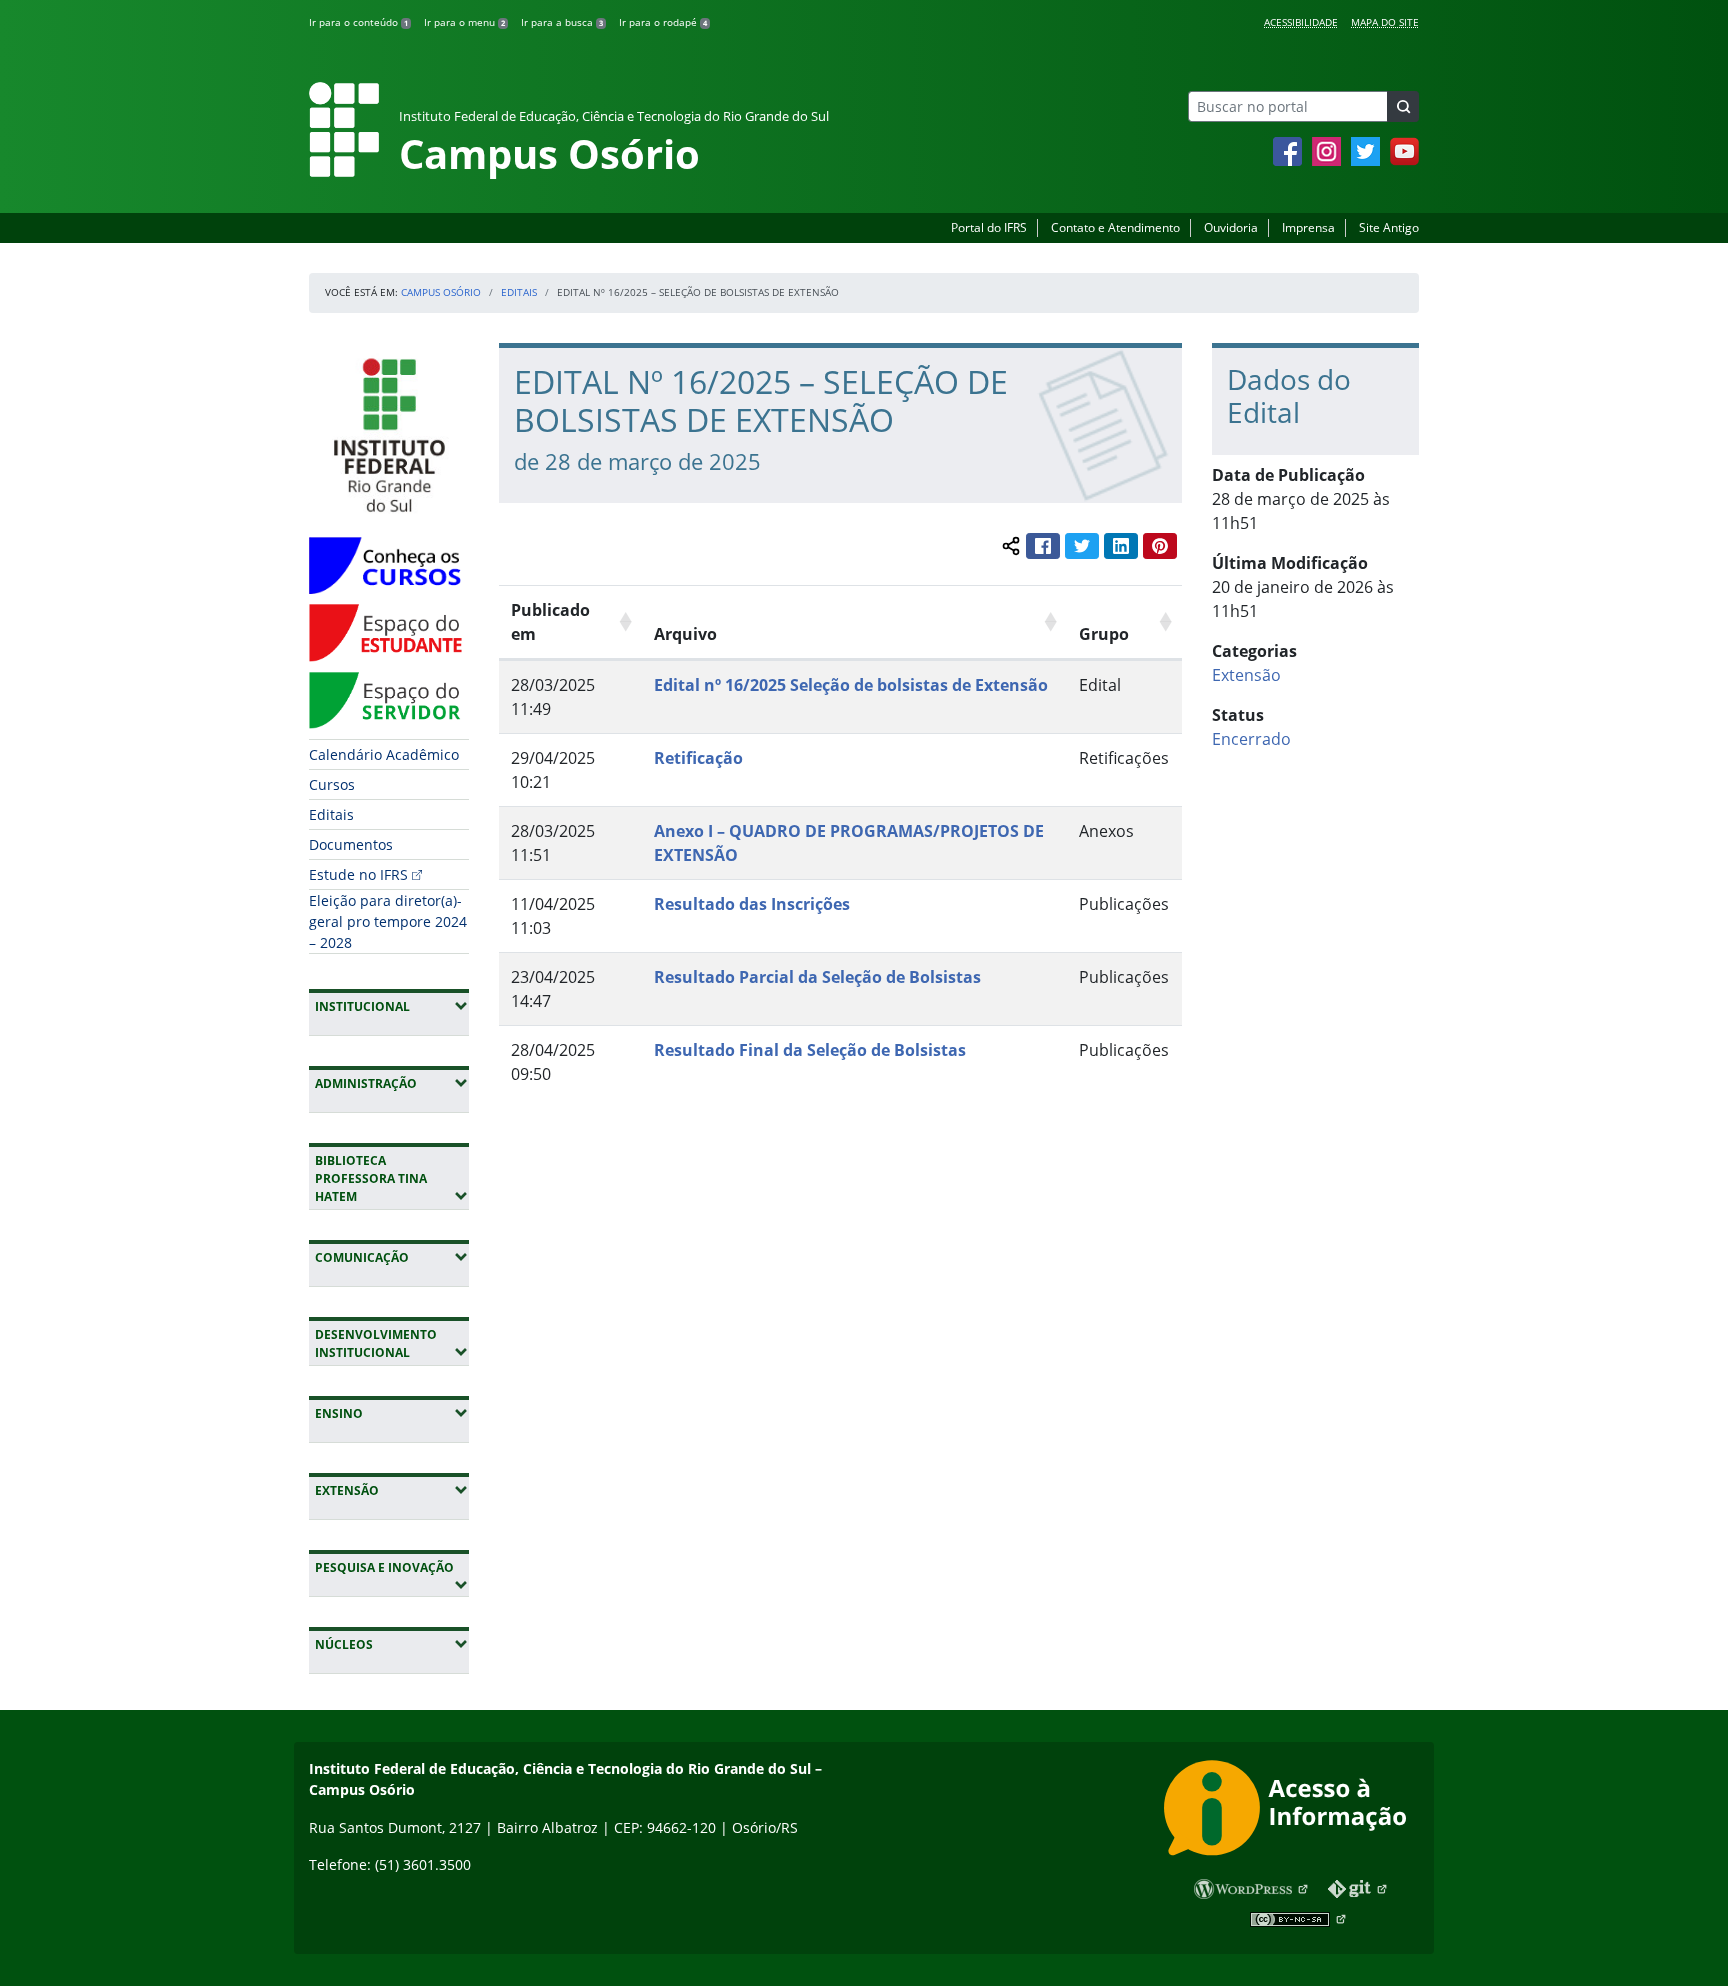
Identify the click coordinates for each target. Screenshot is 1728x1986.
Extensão (392, 1490)
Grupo (1104, 634)
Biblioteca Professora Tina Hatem (392, 1178)
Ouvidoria (1231, 227)
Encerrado (1251, 739)
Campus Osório (441, 292)
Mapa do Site (1385, 22)
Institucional (392, 1006)
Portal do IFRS (989, 227)
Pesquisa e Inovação (392, 1567)
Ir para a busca (562, 22)
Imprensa (1308, 227)
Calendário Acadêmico (384, 754)
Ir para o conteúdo (358, 22)
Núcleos (392, 1644)
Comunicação (392, 1257)
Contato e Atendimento (1115, 227)
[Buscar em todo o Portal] (1403, 106)
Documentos (351, 844)
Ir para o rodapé (663, 22)
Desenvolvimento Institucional (392, 1343)
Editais (519, 292)
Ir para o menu (464, 22)
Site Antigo (1389, 227)
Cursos (332, 784)
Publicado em (550, 622)
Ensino (392, 1413)
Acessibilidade (1301, 22)
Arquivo (685, 634)
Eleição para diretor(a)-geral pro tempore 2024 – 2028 (388, 921)
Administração (392, 1083)
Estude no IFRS (358, 874)
